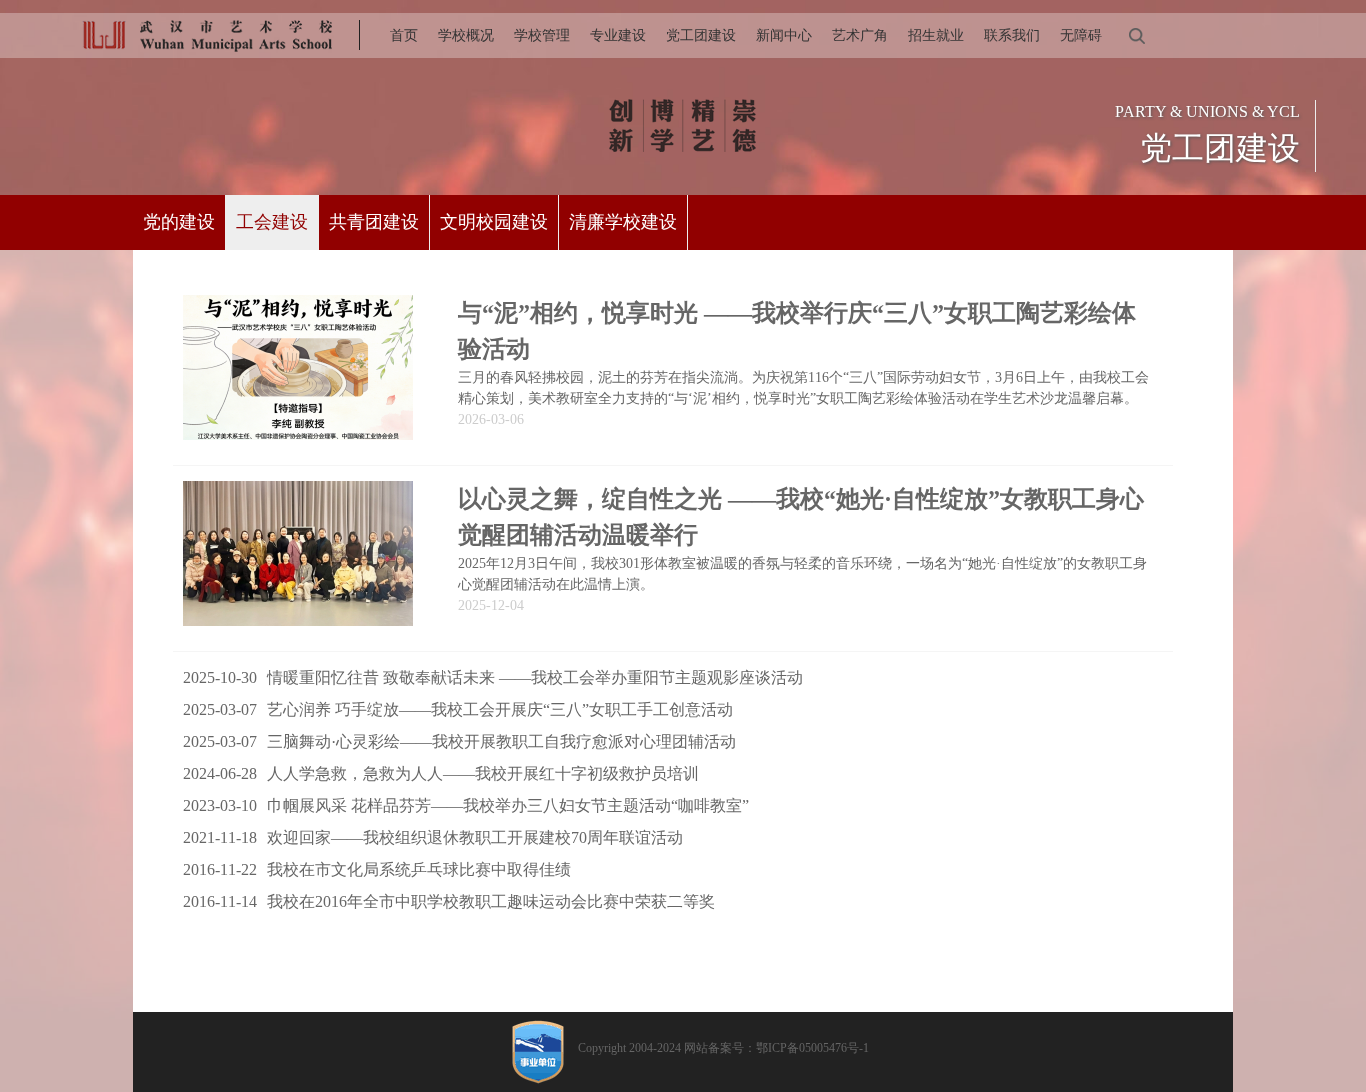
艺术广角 (860, 35)
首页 (404, 35)
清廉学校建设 (623, 222)
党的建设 (179, 222)
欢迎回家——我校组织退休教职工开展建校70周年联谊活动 (433, 837)
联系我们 (1012, 35)
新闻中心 (784, 35)
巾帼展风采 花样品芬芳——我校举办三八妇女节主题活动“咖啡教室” (466, 805)
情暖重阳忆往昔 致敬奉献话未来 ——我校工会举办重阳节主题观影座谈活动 (493, 677)
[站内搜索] (1136, 35)
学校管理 (542, 35)
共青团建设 (374, 222)
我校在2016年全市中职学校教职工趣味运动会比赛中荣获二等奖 (449, 901)
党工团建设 (701, 35)
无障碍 (1081, 35)
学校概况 (466, 35)
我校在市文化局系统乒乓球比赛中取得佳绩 (377, 869)
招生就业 (936, 35)
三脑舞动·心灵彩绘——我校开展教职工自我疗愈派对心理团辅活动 (459, 741)
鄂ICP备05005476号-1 (812, 1048)
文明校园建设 (494, 222)
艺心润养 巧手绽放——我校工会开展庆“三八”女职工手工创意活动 (458, 709)
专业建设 (618, 35)
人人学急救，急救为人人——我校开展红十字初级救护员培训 (441, 773)
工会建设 (272, 222)
